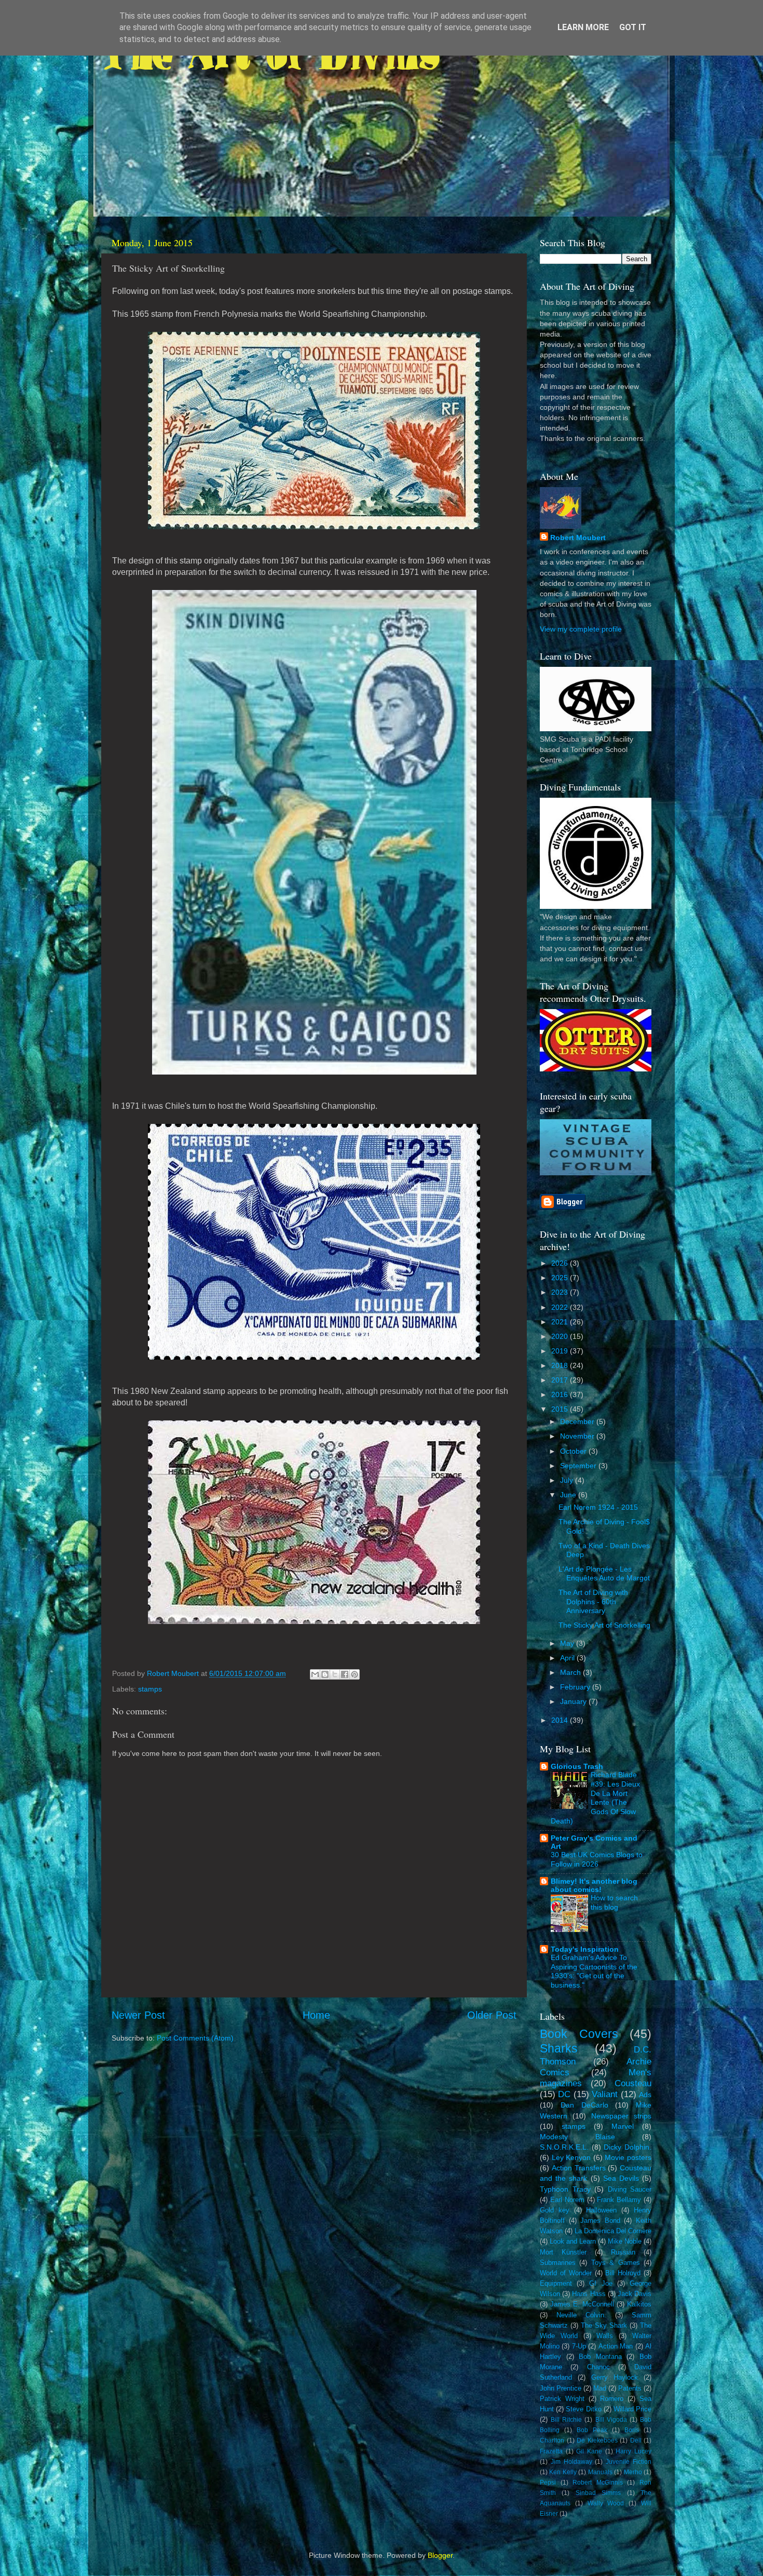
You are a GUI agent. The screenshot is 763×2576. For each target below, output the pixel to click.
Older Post (492, 2015)
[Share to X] (335, 1674)
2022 (561, 1307)
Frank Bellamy (619, 2200)
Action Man (616, 2346)
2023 (561, 1292)
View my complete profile (581, 629)
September (579, 1466)
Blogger (440, 2555)
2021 (561, 1322)
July (568, 1480)
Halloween (601, 2210)
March (571, 1672)
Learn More (583, 27)
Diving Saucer (630, 2189)
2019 (561, 1351)
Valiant (605, 2094)
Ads (645, 2095)
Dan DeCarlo (584, 2105)
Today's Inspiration (585, 1949)
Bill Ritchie (566, 2420)
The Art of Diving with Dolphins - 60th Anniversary (593, 1601)
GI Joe (601, 2283)
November (578, 1436)
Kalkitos (639, 2304)
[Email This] (315, 1674)
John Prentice (561, 2388)
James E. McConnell (582, 2304)
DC (564, 2094)
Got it (633, 27)
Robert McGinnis (598, 2483)
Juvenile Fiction (629, 2462)
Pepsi (548, 2483)
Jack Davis (635, 2294)
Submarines (558, 2263)
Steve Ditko (583, 2409)
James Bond (600, 2221)
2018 (561, 1365)
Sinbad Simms (598, 2493)
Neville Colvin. (581, 2315)
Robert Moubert (578, 538)
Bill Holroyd (623, 2273)
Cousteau (633, 2083)
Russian (623, 2252)
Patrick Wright (562, 2399)
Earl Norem (567, 2200)
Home (316, 2015)
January (574, 1701)
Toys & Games (616, 2263)
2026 (561, 1263)
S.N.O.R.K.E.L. (564, 2147)
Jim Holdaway (571, 2462)
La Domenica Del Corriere (613, 2231)
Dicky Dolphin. (628, 2147)
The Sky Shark (604, 2325)
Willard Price (632, 2409)
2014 (561, 1720)
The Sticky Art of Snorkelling (604, 1625)
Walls (605, 2336)
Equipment (556, 2283)
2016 (561, 1394)
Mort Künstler (563, 2252)
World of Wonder (566, 2273)
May (568, 1643)
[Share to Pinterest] (355, 1674)
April (568, 1658)
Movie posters (628, 2157)
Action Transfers (579, 2168)
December (578, 1421)
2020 (561, 1336)
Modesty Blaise (577, 2137)
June (569, 1495)
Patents (630, 2388)
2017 (561, 1380)
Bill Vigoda (611, 2420)
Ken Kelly (563, 2472)
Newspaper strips (621, 2116)
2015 (561, 1409)
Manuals (600, 2472)
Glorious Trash (577, 1766)
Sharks (559, 2048)
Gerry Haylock (615, 2377)
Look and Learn (573, 2241)
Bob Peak (592, 2430)
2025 (561, 1278)
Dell (636, 2440)
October (574, 1451)
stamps (150, 1689)
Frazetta (551, 2451)
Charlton (552, 2440)
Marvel (623, 2126)
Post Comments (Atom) (195, 2038)
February (576, 1687)
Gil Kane (589, 2451)
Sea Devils (621, 2178)
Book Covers (579, 2034)
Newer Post (138, 2015)
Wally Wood (606, 2503)
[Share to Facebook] (345, 1674)
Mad (600, 2388)
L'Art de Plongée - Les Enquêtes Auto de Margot (604, 1573)
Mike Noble (625, 2241)
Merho (633, 2472)
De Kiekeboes (597, 2440)
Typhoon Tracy (565, 2189)
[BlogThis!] (325, 1674)
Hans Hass (589, 2294)
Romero (612, 2399)
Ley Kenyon (571, 2157)
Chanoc (598, 2367)
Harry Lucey (633, 2451)
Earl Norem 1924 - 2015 (598, 1507)
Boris (632, 2430)
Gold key (555, 2210)
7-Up (579, 2346)
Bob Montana (600, 2357)
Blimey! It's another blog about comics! (594, 1885)
